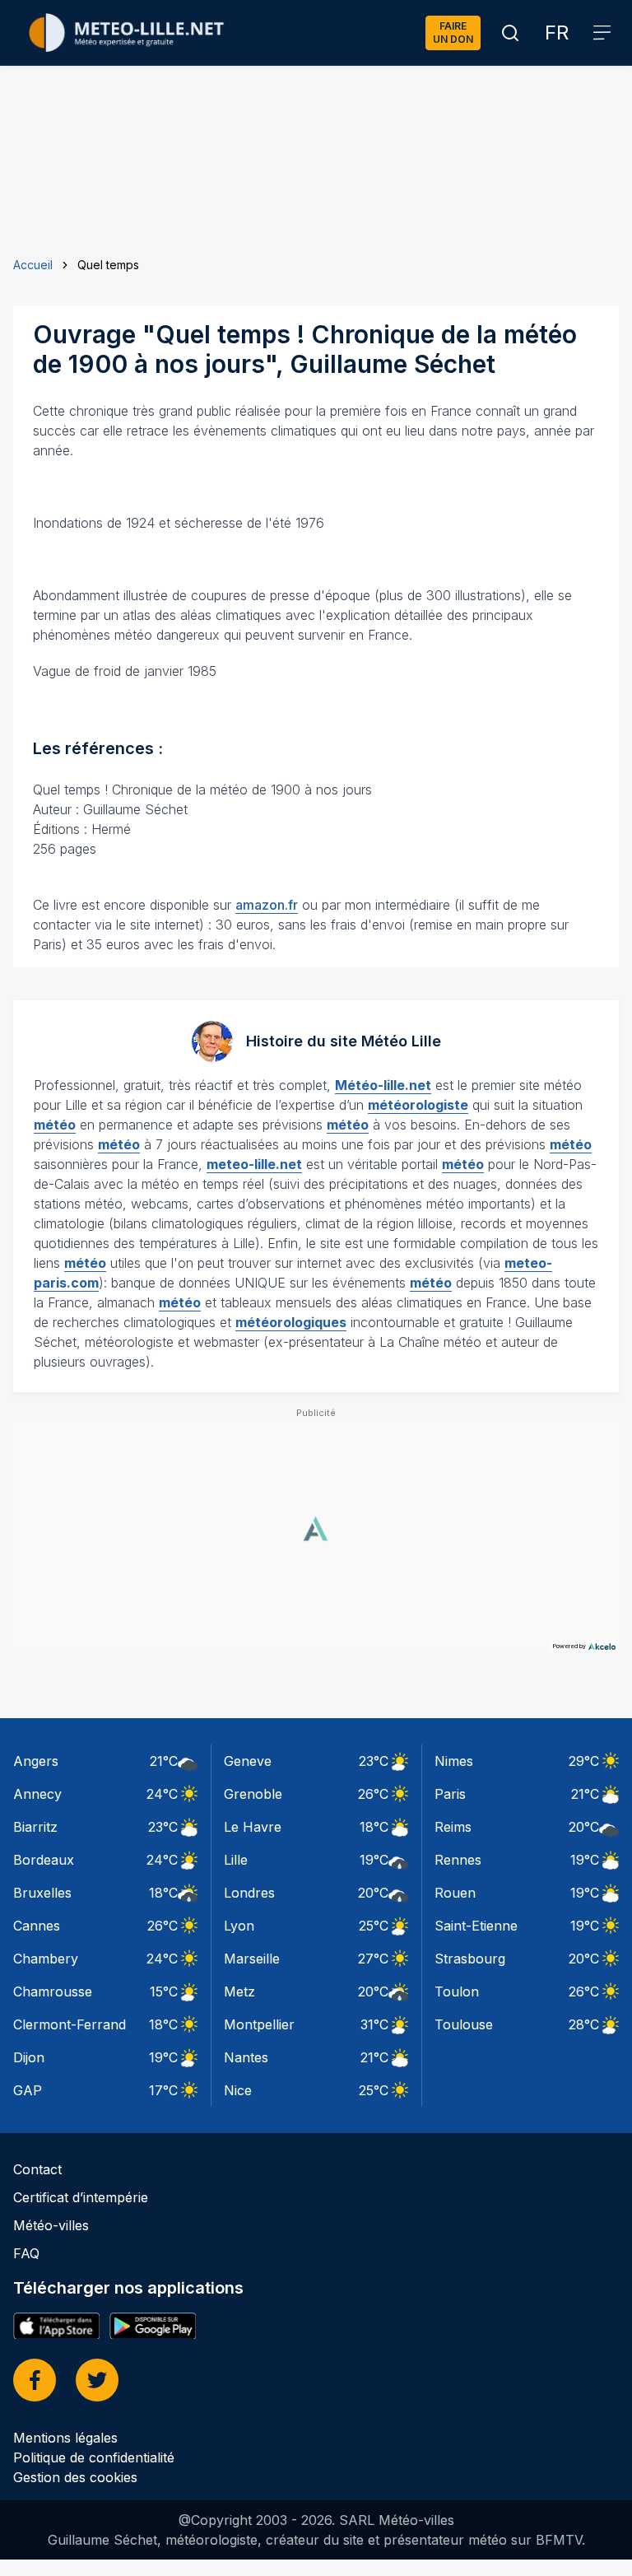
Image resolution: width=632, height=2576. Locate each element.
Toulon (457, 1991)
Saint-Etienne (476, 1926)
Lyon (239, 1926)
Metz (239, 1991)
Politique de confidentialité (94, 2457)
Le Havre (253, 1827)
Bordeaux (44, 1860)
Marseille (252, 1959)
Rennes (458, 1860)
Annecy (37, 1794)
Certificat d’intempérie (81, 2197)
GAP (28, 2090)
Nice (238, 2090)
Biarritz (35, 1827)
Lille (236, 1860)
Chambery (46, 1959)
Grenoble (253, 1794)
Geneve (248, 1761)
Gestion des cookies (75, 2477)
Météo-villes (51, 2225)
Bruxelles (42, 1893)
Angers (36, 1761)
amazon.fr (267, 905)
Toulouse (464, 2024)
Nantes (246, 2057)
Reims (453, 1827)
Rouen (455, 1893)
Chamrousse (53, 1991)
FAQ (26, 2253)
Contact (37, 2169)
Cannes (37, 1926)
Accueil (33, 265)
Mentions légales (65, 2438)
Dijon (29, 2057)
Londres (249, 1893)
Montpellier (259, 2024)
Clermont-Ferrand (70, 2024)
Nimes (454, 1761)
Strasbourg (470, 1959)
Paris (450, 1794)
